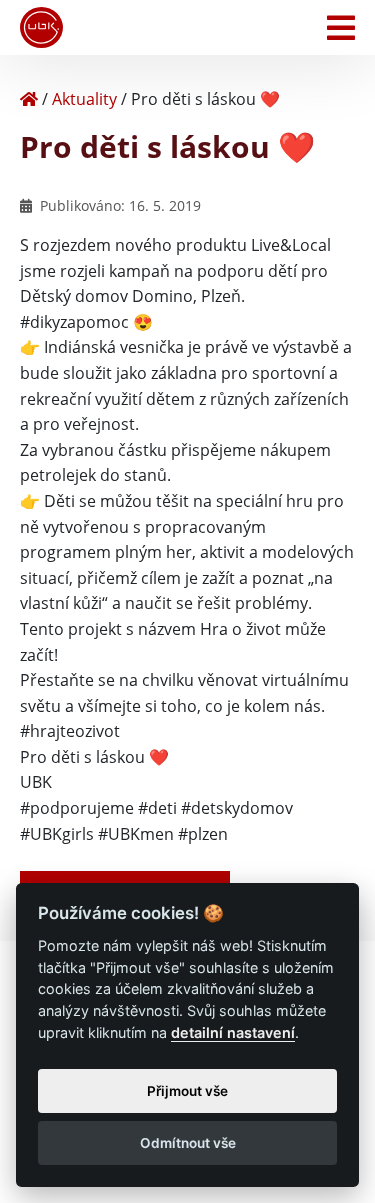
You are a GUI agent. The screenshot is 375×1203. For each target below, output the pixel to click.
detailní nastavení (233, 1032)
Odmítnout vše (188, 1143)
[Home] (29, 99)
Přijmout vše (187, 1091)
